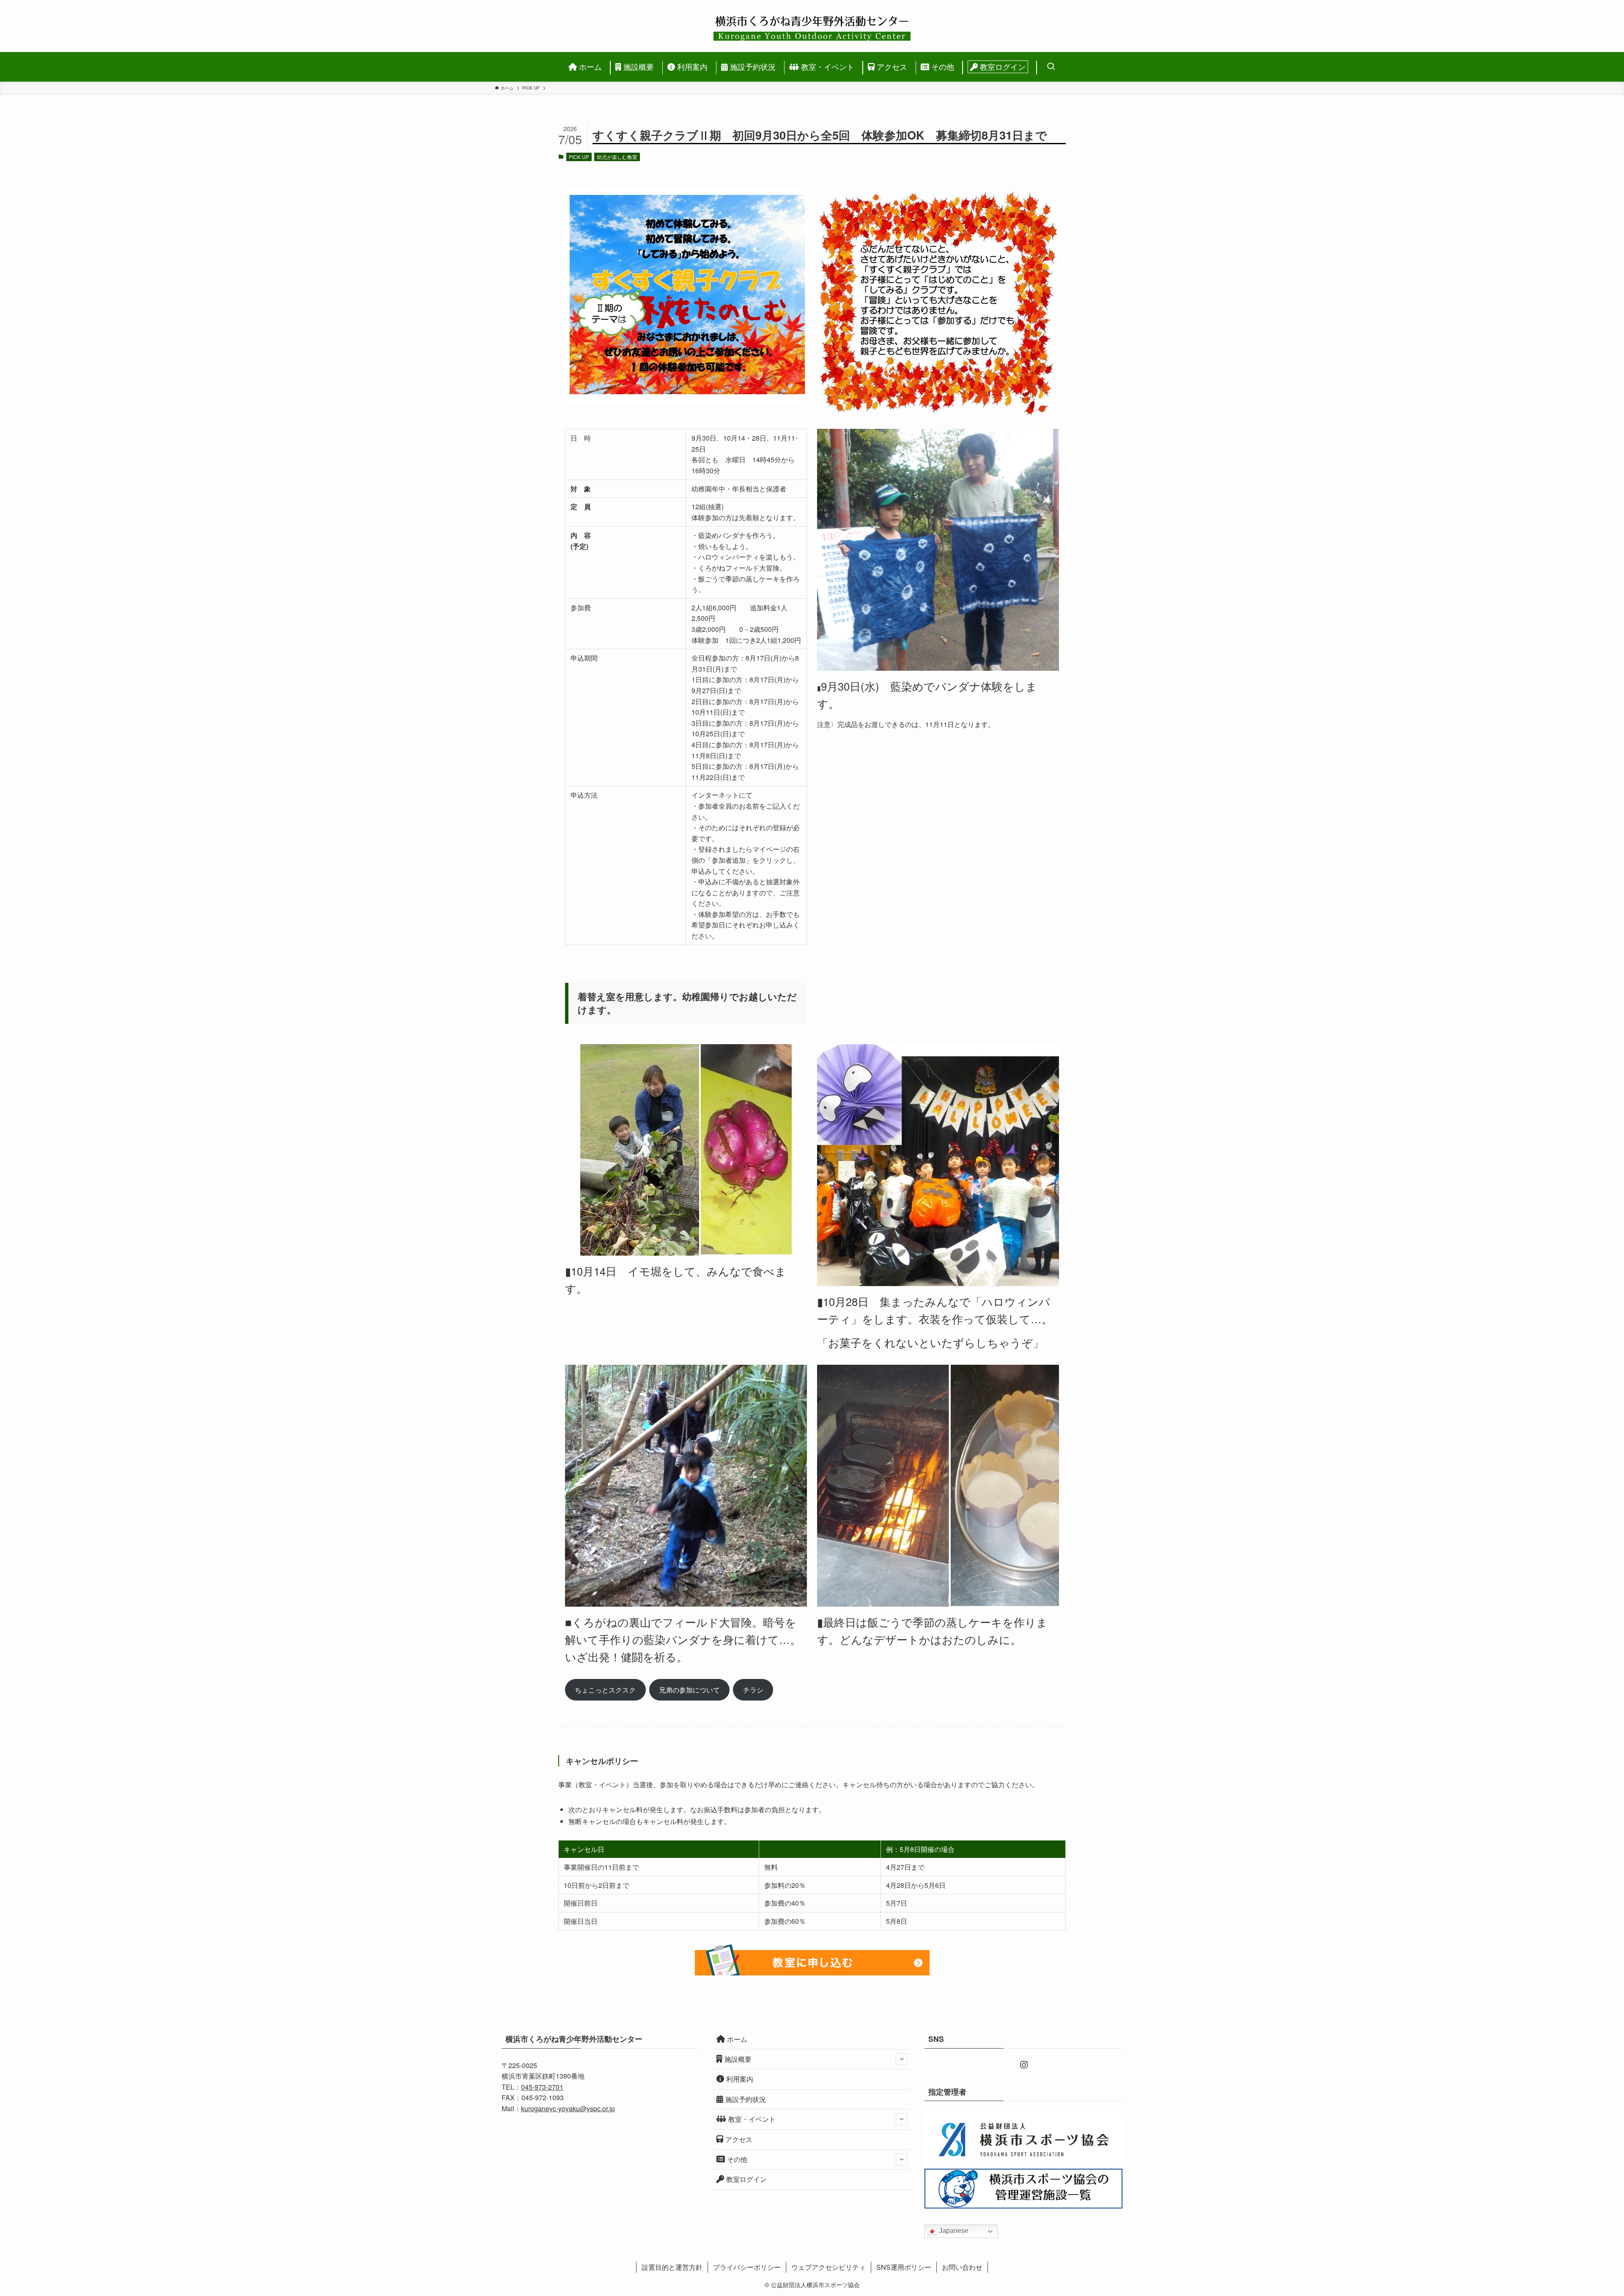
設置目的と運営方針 (672, 2267)
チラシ (753, 1690)
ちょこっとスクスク (605, 1690)
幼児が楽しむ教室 (617, 157)
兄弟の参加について (689, 1690)
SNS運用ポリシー (904, 2267)
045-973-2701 (542, 2087)
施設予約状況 (746, 2099)
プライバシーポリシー (747, 2267)
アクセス (739, 2139)
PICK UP (579, 157)
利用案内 (740, 2079)
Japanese (953, 2231)
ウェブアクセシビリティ (828, 2267)
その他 (737, 2159)
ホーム (737, 2039)
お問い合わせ (962, 2267)
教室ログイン (746, 2179)
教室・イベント (752, 2119)
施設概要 (738, 2059)
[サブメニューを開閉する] (902, 2059)
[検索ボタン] (1049, 67)
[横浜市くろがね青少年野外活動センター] (812, 26)
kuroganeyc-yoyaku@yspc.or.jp (568, 2108)
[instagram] (1023, 2064)
